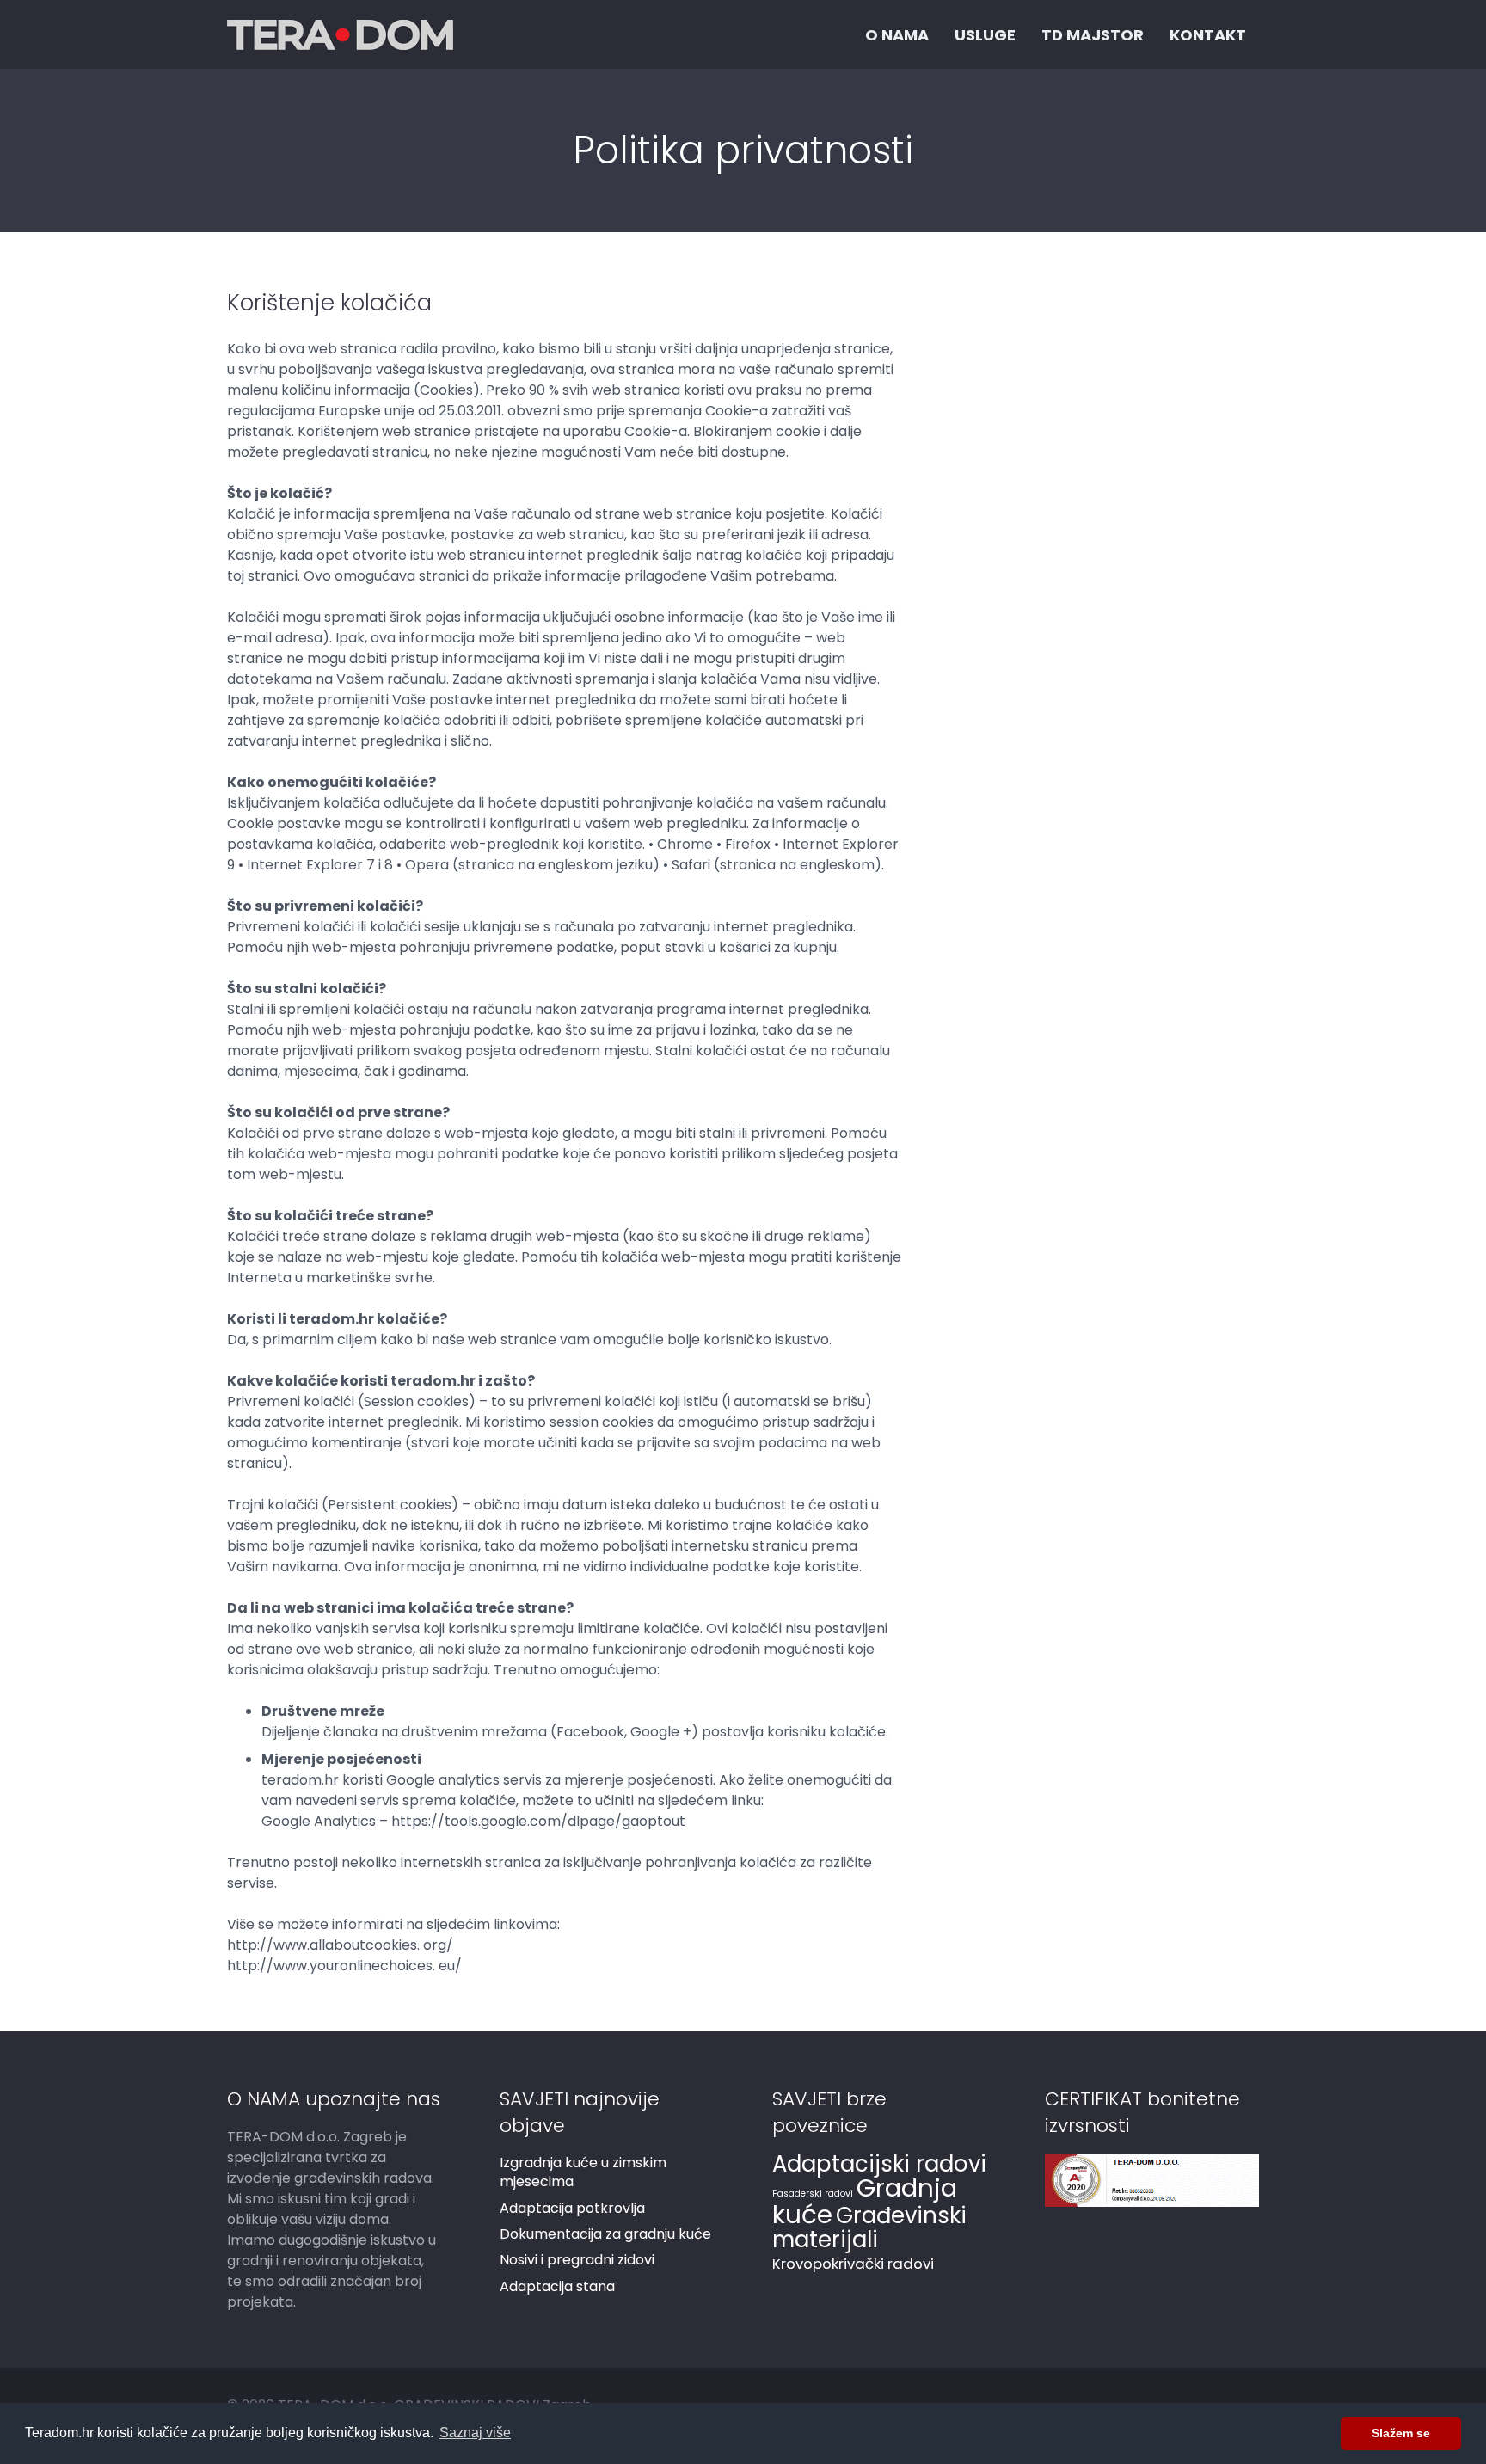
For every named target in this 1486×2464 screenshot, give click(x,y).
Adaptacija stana (557, 2286)
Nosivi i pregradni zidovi (577, 2260)
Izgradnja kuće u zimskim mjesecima (583, 2172)
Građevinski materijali (869, 2227)
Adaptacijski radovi (879, 2164)
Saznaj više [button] (475, 2433)
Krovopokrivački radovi (853, 2264)
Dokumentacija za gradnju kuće (605, 2234)
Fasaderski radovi (813, 2194)
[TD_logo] (340, 35)
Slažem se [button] (1401, 2433)
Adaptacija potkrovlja (572, 2208)
